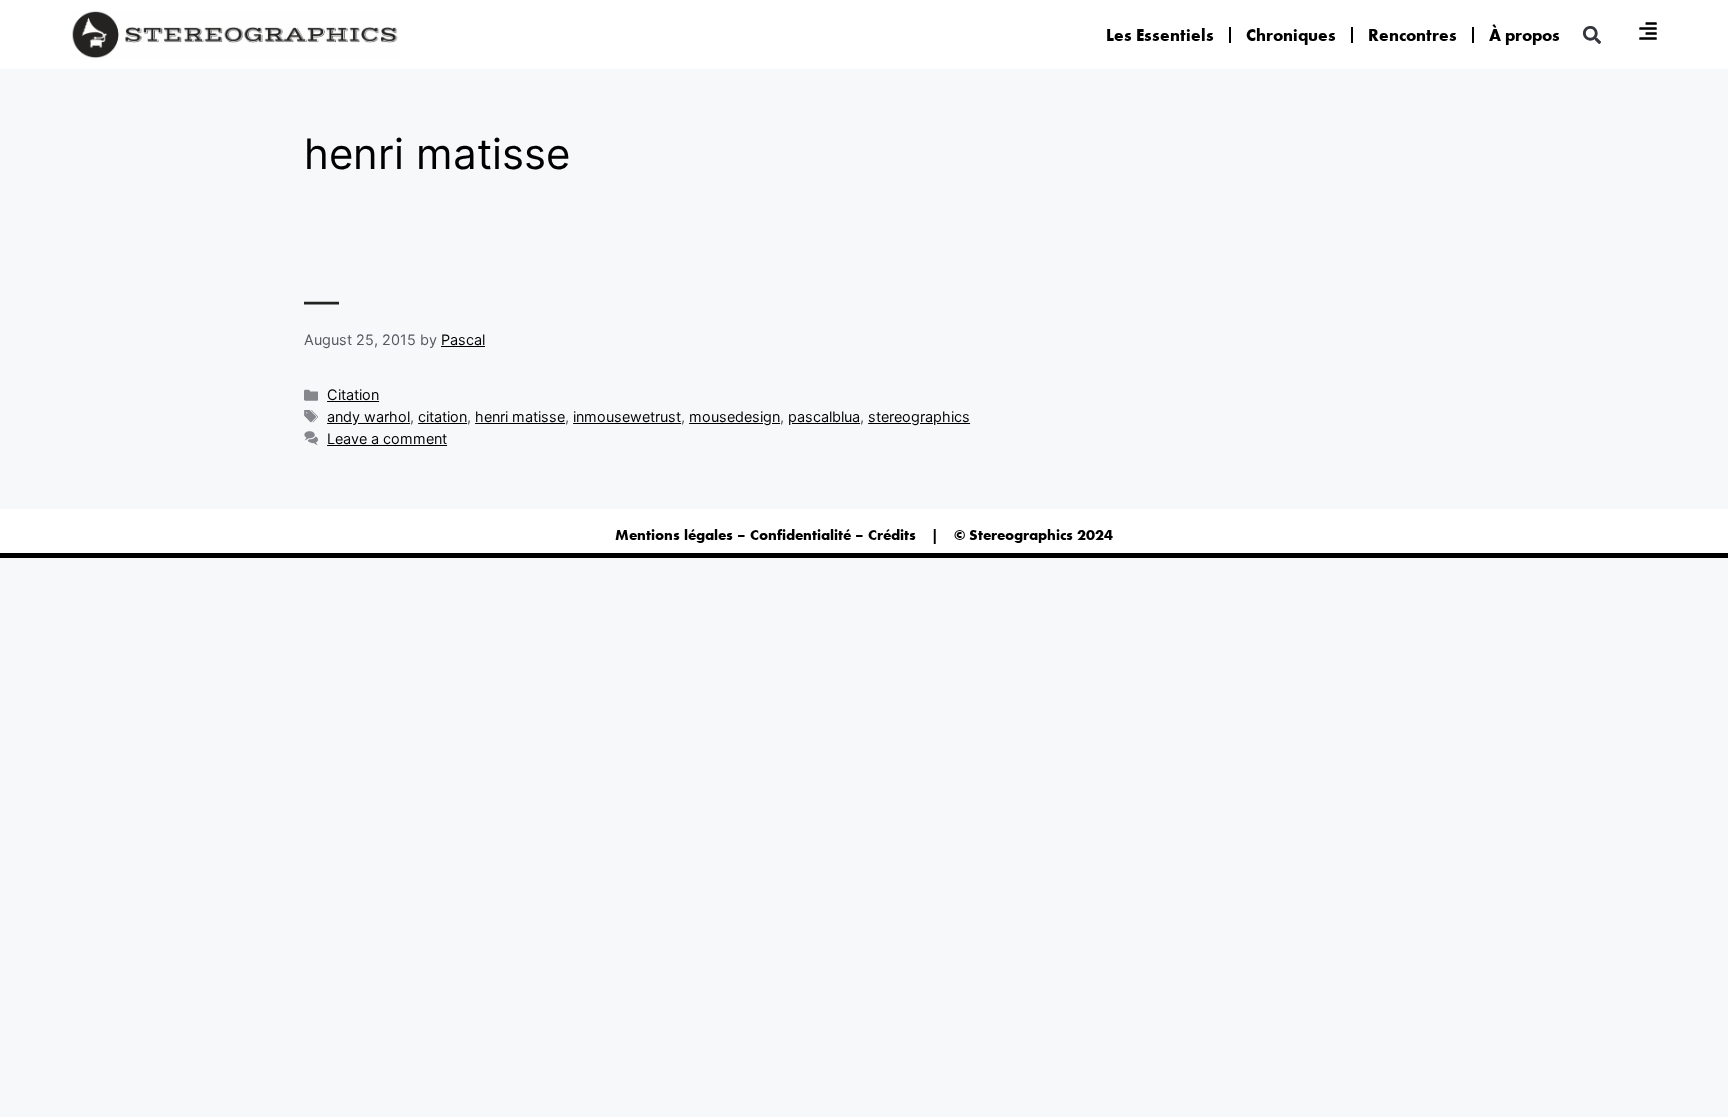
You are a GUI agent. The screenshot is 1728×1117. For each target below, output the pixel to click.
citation (442, 416)
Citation (353, 394)
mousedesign (734, 416)
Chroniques (1291, 35)
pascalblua (824, 416)
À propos (1524, 35)
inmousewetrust (627, 416)
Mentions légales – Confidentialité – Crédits (765, 535)
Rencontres (1412, 35)
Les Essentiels (1160, 35)
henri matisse (520, 416)
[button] (1591, 34)
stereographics (919, 416)
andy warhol (368, 416)
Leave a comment (387, 438)
